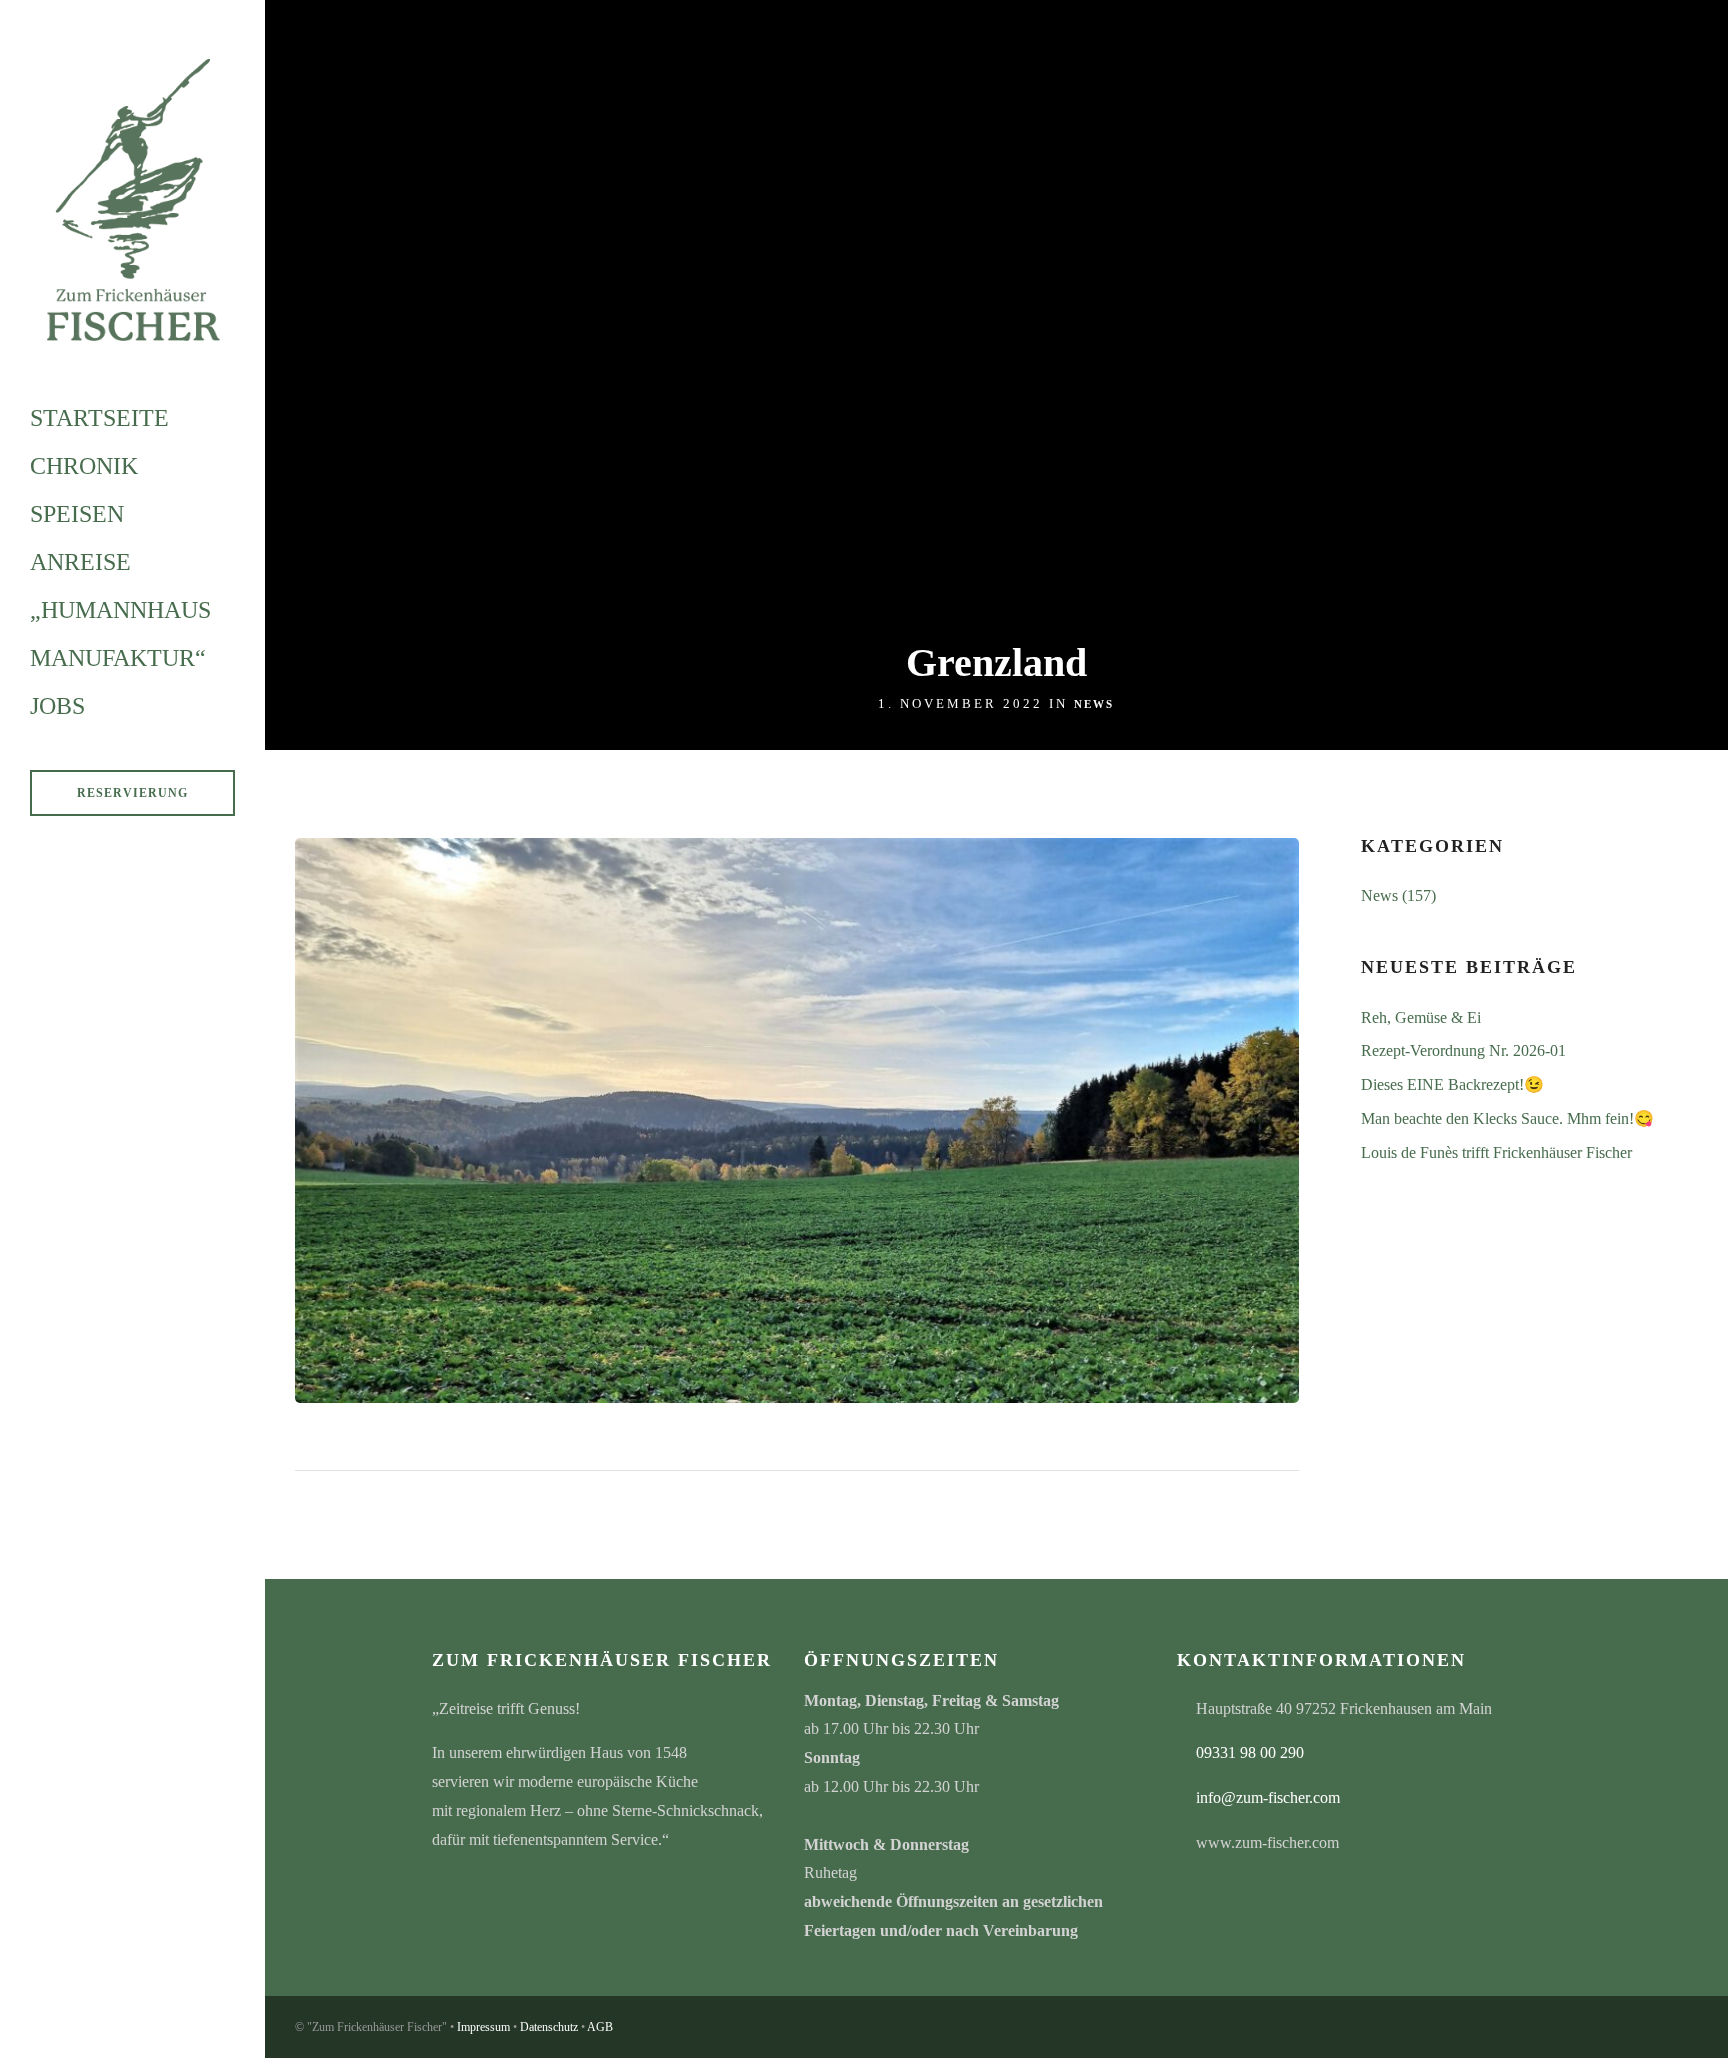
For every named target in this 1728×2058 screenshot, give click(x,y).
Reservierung (132, 793)
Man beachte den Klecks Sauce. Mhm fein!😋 (1507, 1118)
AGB (600, 2027)
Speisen (77, 514)
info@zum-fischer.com (1268, 1797)
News (1094, 704)
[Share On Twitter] (79, 2014)
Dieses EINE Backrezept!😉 (1452, 1084)
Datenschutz (549, 2027)
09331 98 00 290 (1250, 1752)
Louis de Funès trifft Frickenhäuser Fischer (1496, 1152)
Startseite (99, 418)
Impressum (483, 2027)
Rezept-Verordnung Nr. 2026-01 (1463, 1050)
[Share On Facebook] (50, 2014)
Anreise (80, 562)
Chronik (84, 466)
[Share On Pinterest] (108, 2014)
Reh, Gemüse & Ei (1421, 1017)
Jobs (57, 706)
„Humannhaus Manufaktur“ (120, 634)
